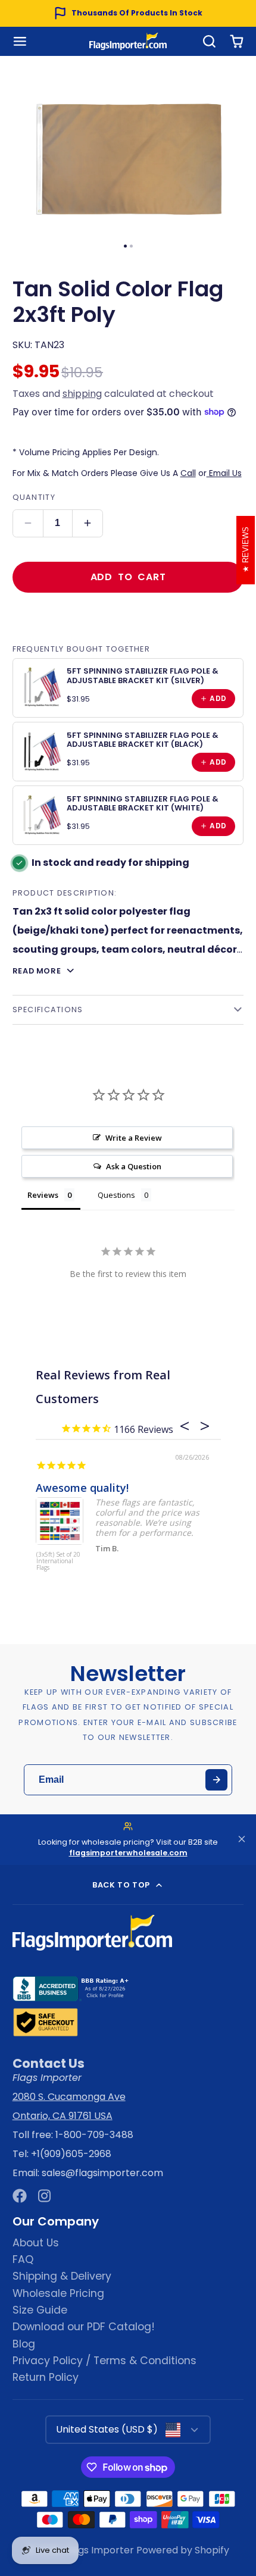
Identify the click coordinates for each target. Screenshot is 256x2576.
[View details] (42, 687)
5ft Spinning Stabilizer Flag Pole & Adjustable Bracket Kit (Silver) (143, 675)
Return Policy (46, 2377)
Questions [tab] (116, 1195)
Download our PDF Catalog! (84, 2327)
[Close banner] (242, 1840)
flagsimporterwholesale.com (128, 1853)
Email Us (224, 473)
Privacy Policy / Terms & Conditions (104, 2361)
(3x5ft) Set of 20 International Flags (58, 1561)
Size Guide (40, 2310)
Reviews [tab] (43, 1195)
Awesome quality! (82, 1488)
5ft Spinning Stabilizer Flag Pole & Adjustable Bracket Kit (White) (143, 803)
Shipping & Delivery (62, 2276)
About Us (36, 2243)
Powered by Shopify (183, 2550)
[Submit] (216, 1780)
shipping (82, 394)
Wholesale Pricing (58, 2293)
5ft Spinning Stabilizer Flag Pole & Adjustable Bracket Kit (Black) (143, 740)
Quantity (34, 497)
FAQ (23, 2259)
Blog (24, 2344)
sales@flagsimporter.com (102, 2173)
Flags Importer (99, 2550)
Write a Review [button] (134, 1138)
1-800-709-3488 (94, 2135)
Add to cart (128, 577)
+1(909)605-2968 (71, 2154)
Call (188, 473)
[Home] (128, 41)
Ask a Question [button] (134, 1166)
